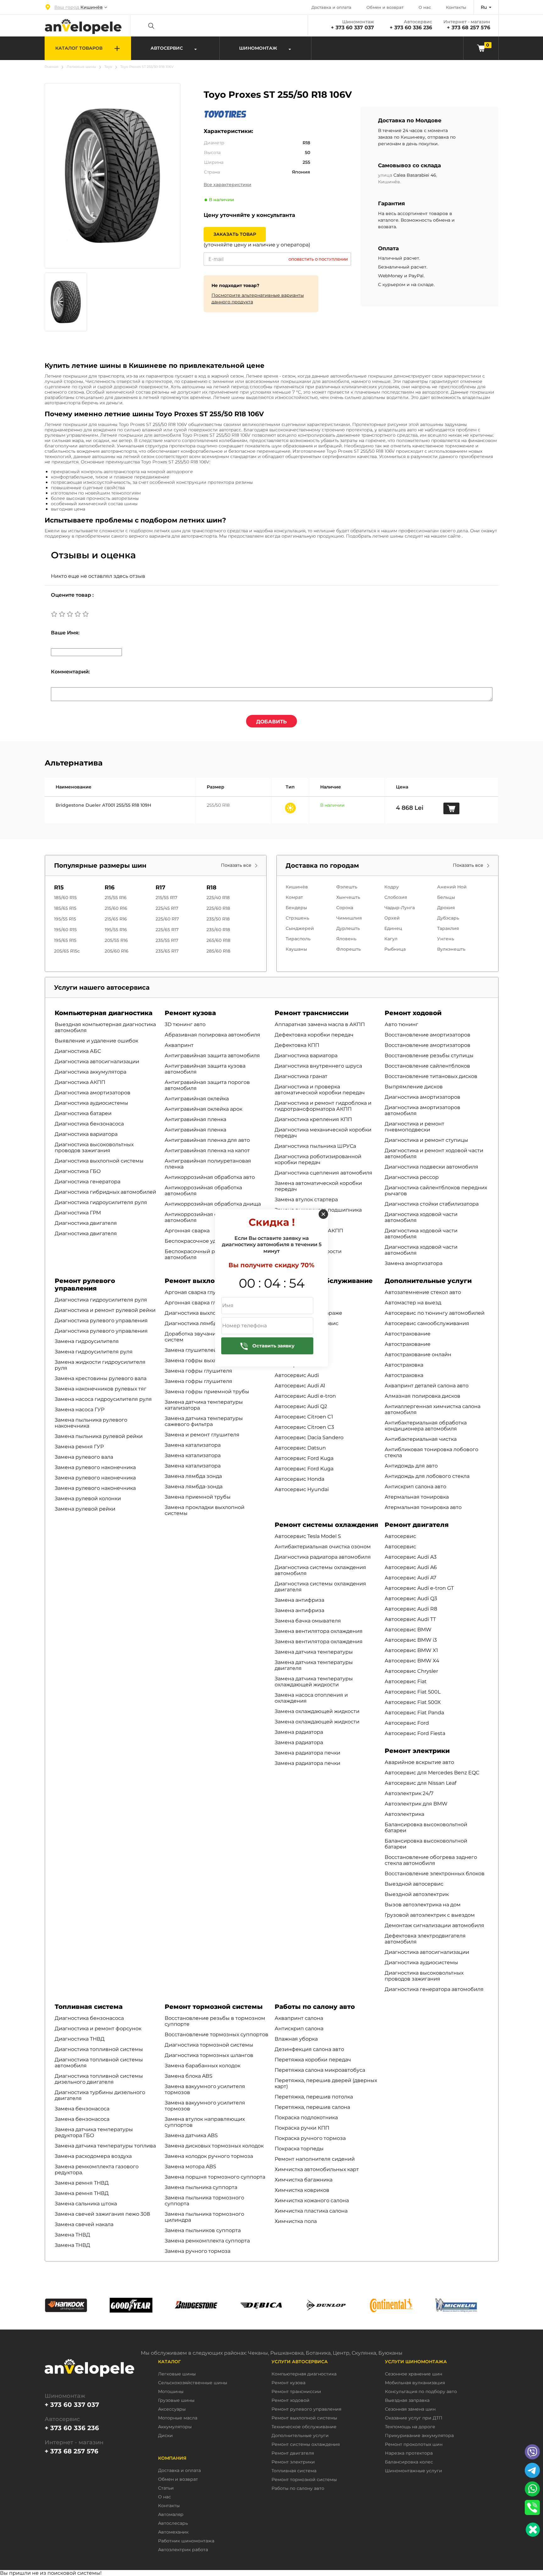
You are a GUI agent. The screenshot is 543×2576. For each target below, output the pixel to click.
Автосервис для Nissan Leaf (420, 1783)
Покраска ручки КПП (302, 2128)
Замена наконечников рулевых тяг (101, 1389)
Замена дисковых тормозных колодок (214, 2146)
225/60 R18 (218, 908)
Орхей (392, 918)
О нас (425, 7)
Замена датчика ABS (191, 2135)
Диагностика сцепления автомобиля (324, 1173)
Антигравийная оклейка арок (203, 1109)
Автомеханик (173, 2532)
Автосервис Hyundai (302, 1489)
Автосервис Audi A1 (300, 1386)
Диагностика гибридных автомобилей (105, 1192)
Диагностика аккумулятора (90, 1072)
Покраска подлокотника (306, 2117)
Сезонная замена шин (410, 2409)
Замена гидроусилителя (87, 1341)
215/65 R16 (116, 919)
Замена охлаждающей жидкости (317, 1711)
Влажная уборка (296, 2039)
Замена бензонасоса (82, 2109)
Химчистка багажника (304, 2180)
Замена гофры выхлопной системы (211, 1360)
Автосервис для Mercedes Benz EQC (432, 1773)
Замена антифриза (299, 1600)
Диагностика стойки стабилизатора (432, 1204)
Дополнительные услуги (428, 1281)
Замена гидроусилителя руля (94, 1352)
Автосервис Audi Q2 (301, 1406)
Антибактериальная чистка (421, 1439)
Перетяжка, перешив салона (312, 2107)
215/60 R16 (116, 908)
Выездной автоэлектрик (417, 1894)
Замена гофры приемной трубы (207, 1392)
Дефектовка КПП (297, 1045)
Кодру (392, 887)
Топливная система (89, 2007)
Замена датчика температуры (314, 1652)
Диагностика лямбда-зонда (201, 1323)
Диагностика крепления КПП (313, 1119)
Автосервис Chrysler (411, 1671)
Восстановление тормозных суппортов (217, 2034)
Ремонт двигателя (417, 1525)
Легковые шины (81, 67)
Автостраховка (404, 1365)
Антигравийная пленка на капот (207, 1150)
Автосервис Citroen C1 (304, 1417)
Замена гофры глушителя (198, 1371)
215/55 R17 (166, 898)
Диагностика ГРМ (78, 1213)
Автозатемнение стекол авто (423, 1292)
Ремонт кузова (190, 1013)
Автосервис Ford (407, 1723)
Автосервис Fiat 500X (413, 1702)
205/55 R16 (116, 940)
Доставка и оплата (331, 7)
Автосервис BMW (408, 1630)
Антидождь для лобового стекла (427, 1476)
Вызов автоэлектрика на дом (423, 1905)
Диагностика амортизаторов (93, 1093)
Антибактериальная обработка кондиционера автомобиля (426, 1426)
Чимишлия (349, 918)
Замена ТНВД (72, 2235)
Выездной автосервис (414, 1884)
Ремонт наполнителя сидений (315, 2159)
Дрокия (446, 908)
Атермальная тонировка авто (423, 1507)
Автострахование (408, 1334)
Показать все (237, 865)
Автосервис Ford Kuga (304, 1458)
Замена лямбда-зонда (194, 1487)
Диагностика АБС (78, 1051)
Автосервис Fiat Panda (414, 1713)
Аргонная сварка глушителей (204, 1303)
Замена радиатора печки (307, 1753)
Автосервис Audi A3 (411, 1557)
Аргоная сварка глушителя (200, 1292)
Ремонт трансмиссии (312, 1013)
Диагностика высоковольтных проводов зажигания (94, 1147)
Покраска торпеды (299, 2149)
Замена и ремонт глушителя (202, 1435)
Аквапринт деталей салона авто (427, 1386)
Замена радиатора (299, 1732)
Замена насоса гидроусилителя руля (103, 1399)
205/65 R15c (67, 951)
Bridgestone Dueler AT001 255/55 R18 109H (103, 805)
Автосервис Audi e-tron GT (419, 1588)
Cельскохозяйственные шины (193, 2383)
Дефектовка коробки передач (314, 1035)
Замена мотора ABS (190, 2167)
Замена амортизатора (414, 1263)
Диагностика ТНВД (80, 2039)
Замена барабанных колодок (203, 2066)
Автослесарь (173, 2523)
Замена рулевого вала (84, 1457)
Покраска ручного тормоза (310, 2138)
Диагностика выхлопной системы (99, 1161)
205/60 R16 (117, 951)
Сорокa (345, 908)
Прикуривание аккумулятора (419, 2436)
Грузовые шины (176, 2400)
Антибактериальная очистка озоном (323, 1547)
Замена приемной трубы (198, 1497)
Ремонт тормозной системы (214, 2007)
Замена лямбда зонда (193, 1476)
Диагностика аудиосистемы (91, 1103)
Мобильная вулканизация (415, 2383)
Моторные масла (178, 2418)
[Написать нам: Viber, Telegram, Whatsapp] (533, 2530)
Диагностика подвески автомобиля (431, 1167)
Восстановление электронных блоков (435, 1874)
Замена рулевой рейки (85, 1509)
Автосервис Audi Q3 (411, 1598)
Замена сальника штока (86, 2204)
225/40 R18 (218, 898)
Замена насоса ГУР (80, 1410)
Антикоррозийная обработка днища (213, 1204)
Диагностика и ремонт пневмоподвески (414, 1127)
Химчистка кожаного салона (312, 2200)
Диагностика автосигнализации (97, 1061)
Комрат (294, 897)
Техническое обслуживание (304, 2427)
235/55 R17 (167, 940)
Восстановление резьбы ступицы (429, 1056)
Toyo (108, 67)
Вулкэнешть (451, 949)
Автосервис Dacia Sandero (309, 1437)
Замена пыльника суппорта (201, 2187)
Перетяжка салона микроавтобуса (320, 2070)
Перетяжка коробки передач (313, 2060)
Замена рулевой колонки (88, 1498)
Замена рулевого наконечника (95, 1467)
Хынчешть (348, 897)
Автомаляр (171, 2515)
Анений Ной (452, 887)
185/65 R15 (65, 908)
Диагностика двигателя (86, 1223)
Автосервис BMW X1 (411, 1650)
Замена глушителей (191, 1350)
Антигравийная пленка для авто (207, 1140)
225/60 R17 (167, 919)
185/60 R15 (65, 898)
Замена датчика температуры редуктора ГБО (94, 2132)
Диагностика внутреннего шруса (318, 1066)
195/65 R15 (65, 940)
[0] (481, 48)
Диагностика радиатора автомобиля (323, 1557)
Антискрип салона (299, 2029)
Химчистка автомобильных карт (317, 2169)
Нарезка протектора (409, 2453)
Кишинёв (297, 887)
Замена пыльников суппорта (203, 2230)
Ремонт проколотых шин (414, 2444)
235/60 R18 (218, 930)
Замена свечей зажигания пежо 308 (102, 2214)
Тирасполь (298, 939)
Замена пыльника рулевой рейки (99, 1436)
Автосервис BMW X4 (412, 1661)
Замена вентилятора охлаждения (319, 1631)
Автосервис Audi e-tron (305, 1396)
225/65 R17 (167, 930)
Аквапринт (179, 1045)
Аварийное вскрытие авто (419, 1762)
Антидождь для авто (411, 1466)
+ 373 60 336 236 (411, 28)
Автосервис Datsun (300, 1448)
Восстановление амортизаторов (428, 1035)
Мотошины (171, 2392)
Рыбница (395, 949)
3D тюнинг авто (185, 1024)
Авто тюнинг (401, 1024)
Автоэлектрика (404, 1814)
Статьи (166, 2488)
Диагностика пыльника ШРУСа (315, 1146)
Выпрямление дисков (414, 1087)
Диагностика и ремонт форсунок (98, 2029)
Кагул (391, 939)
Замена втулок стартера (306, 1200)
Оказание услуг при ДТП (414, 2418)
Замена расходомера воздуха (93, 2156)
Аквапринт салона (299, 2018)
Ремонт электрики (417, 1751)
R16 (110, 887)
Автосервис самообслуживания (427, 1323)
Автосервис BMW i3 (411, 1640)
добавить (271, 722)
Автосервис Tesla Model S (308, 1536)
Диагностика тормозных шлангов (209, 2055)
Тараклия (448, 928)
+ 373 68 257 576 (469, 28)
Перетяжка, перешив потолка (314, 2097)
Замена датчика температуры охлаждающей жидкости (314, 1682)
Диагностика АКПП (80, 1082)
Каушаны (296, 949)
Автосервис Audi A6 (411, 1567)
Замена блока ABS (189, 2076)
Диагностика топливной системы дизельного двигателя (99, 2079)
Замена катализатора (193, 1445)
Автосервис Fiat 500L (413, 1692)
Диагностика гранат (301, 1076)
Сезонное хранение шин (414, 2374)
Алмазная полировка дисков (422, 1396)
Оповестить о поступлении (318, 259)
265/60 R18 (218, 940)
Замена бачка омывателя (308, 1621)
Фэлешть (347, 887)
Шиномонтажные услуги (414, 2471)
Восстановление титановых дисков (431, 1076)
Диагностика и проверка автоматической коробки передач (320, 1090)
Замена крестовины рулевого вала (101, 1378)
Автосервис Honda (299, 1479)
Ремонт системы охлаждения (326, 1525)
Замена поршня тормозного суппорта (215, 2177)
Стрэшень (297, 918)
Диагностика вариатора (86, 1134)
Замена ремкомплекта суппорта (207, 2241)
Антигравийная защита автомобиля (212, 1056)
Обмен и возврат (385, 7)
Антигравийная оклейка (197, 1099)
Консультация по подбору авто (421, 2392)
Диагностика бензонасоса (89, 1124)
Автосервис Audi (297, 1375)
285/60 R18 (218, 951)
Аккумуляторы (175, 2427)
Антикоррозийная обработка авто (210, 1177)
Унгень (446, 939)
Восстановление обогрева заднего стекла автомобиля (431, 1860)
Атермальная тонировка (417, 1497)
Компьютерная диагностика (104, 1013)
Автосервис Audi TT (410, 1619)
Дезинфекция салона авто (309, 2049)
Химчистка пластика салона (311, 2211)
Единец (393, 928)
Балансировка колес (409, 2462)
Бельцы (446, 897)
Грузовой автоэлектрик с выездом (430, 1915)
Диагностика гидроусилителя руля (101, 1202)
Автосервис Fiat (406, 1681)
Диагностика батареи (83, 1113)
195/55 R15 (65, 919)
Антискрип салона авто (415, 1487)
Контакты (456, 7)
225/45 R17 (167, 908)
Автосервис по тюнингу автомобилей (435, 1313)
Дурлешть (348, 928)
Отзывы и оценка (93, 555)
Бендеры (296, 908)
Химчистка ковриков (302, 2190)
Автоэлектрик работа (183, 2550)
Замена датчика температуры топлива (105, 2146)
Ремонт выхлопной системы (214, 1281)
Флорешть (348, 949)
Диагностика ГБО (78, 1171)
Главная (52, 67)
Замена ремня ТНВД (82, 2183)
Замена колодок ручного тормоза (209, 2156)
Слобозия (396, 897)
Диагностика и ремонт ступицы (426, 1140)
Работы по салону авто (315, 2007)
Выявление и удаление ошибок (96, 1041)
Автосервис (400, 1536)
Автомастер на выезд (413, 1303)
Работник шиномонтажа (186, 2541)
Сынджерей (300, 928)
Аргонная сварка (187, 1231)
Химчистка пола (296, 2221)
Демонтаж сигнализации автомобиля (434, 1925)
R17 (160, 887)
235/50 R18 (218, 919)
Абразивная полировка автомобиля (212, 1035)
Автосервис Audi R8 (411, 1609)
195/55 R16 (116, 930)
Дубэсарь (448, 918)
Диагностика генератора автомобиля (434, 1989)
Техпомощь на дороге (410, 2427)
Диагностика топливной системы (99, 2049)
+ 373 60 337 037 (352, 28)
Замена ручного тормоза (197, 2251)
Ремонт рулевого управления (85, 1285)
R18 (211, 887)
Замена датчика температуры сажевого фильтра (204, 1421)
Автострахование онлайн (418, 1354)
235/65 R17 (167, 951)
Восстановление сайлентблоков (427, 1066)
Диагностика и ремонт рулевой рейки (105, 1310)
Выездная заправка (407, 2400)
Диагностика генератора (88, 1182)
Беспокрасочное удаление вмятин (211, 1241)
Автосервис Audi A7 (410, 1578)
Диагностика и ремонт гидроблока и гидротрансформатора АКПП (323, 1106)
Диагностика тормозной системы (209, 2045)
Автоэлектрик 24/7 (409, 1793)
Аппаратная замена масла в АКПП (320, 1024)
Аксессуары (172, 2409)
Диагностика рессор (412, 1177)
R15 (59, 887)
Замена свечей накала (84, 2224)
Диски (165, 2436)
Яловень (346, 939)
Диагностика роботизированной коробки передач (318, 1159)
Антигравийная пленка (195, 1119)
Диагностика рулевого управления (101, 1321)
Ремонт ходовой (413, 1013)
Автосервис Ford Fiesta (415, 1733)
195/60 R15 (65, 930)
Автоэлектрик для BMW (416, 1804)
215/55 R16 (116, 898)
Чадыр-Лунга (400, 908)
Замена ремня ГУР (79, 1447)
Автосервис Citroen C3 (304, 1427)
